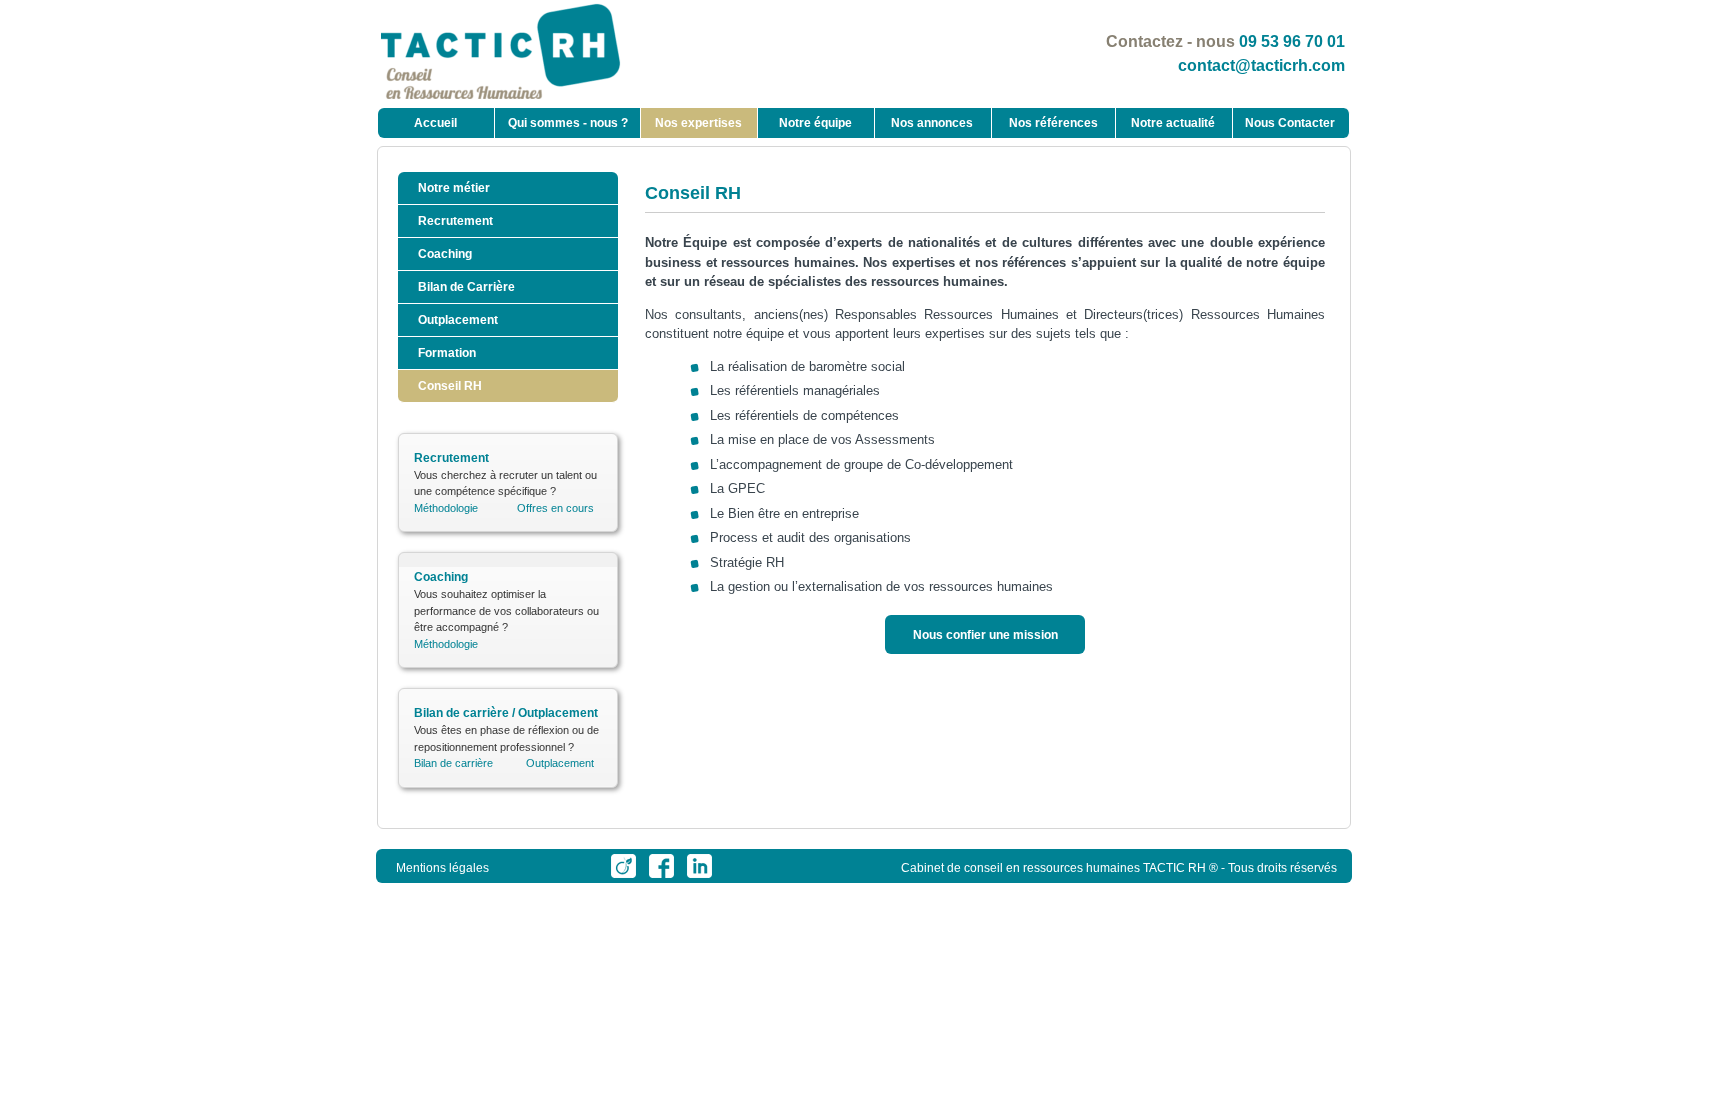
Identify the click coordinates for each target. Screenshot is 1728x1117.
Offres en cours (555, 508)
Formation (447, 353)
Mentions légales (442, 868)
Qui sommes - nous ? (568, 123)
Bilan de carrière (453, 763)
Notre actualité (1173, 123)
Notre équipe (815, 123)
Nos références (1053, 123)
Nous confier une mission (985, 635)
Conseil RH (450, 386)
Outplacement (458, 320)
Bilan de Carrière (466, 287)
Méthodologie (446, 508)
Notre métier (454, 188)
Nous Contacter (1290, 123)
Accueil (435, 123)
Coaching (445, 254)
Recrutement (455, 221)
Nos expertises (698, 123)
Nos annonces (932, 123)
